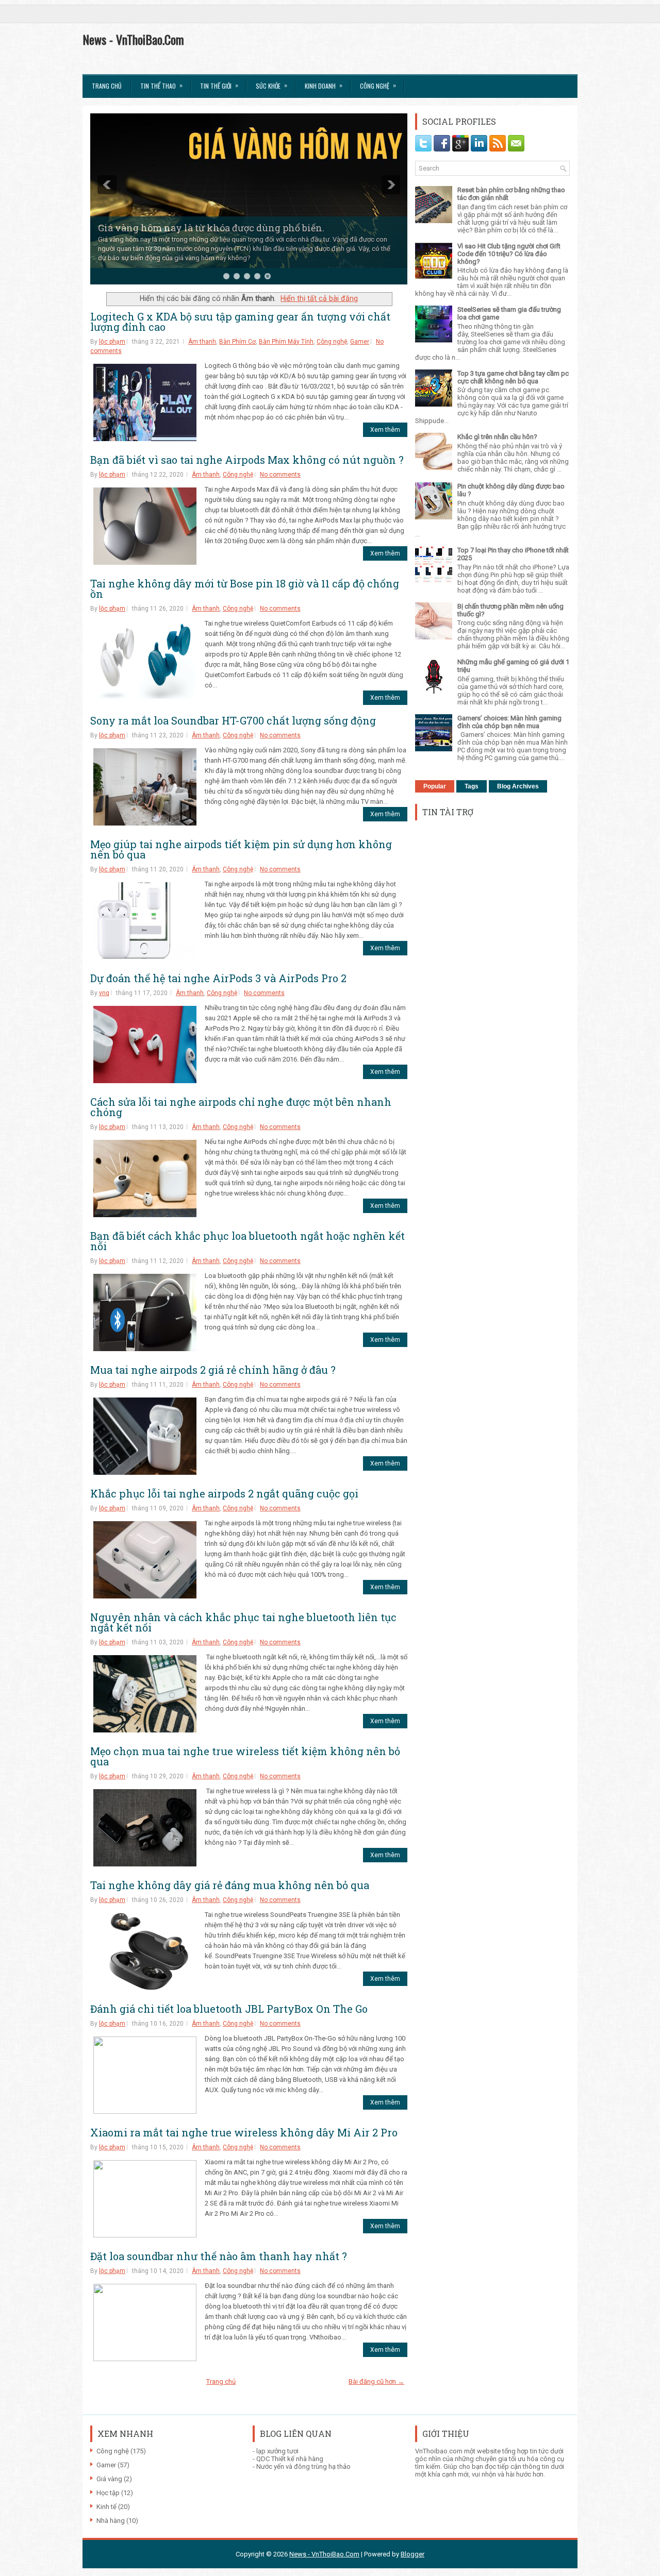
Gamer (360, 342)
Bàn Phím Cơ (237, 342)
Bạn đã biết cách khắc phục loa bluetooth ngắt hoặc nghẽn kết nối (247, 1241)
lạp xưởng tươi (277, 2451)
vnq (104, 993)
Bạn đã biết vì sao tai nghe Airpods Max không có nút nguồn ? (247, 460)
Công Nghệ (378, 85)
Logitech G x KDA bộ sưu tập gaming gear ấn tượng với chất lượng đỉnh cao (240, 322)
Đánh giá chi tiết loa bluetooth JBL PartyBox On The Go (229, 2009)
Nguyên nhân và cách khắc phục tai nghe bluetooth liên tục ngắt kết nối (243, 1622)
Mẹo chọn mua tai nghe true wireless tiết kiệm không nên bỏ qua (245, 1756)
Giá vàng (109, 2479)
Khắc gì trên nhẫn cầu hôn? (497, 437)
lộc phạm (112, 342)
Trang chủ (107, 86)
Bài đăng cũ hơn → (376, 2381)
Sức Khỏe (271, 85)
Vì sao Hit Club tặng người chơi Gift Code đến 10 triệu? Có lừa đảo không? (509, 254)
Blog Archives (518, 786)
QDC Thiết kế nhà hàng (290, 2459)
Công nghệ (332, 342)
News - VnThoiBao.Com (133, 39)
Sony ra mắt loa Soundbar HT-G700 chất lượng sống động (233, 720)
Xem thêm (385, 430)
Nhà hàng (111, 2521)
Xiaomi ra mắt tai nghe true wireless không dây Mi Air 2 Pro (244, 2132)
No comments (280, 475)
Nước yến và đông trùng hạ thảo (303, 2466)
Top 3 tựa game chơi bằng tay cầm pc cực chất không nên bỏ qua (513, 377)
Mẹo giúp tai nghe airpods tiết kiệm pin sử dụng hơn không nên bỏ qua (241, 849)
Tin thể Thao (161, 85)
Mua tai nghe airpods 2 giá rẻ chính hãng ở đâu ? (213, 1370)
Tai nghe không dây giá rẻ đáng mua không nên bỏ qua (230, 1885)
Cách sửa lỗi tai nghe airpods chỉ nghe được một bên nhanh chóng (241, 1107)
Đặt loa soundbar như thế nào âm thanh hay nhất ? (219, 2256)
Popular (435, 786)
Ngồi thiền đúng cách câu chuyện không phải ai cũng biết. (233, 237)
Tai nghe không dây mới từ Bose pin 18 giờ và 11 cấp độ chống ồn (245, 588)
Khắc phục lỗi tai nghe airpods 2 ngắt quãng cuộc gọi (224, 1493)
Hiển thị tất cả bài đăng (319, 298)
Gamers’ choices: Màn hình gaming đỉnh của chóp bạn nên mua (509, 722)
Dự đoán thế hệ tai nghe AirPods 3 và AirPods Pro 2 (218, 978)
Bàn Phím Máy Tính (286, 342)
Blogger (412, 2554)
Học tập (108, 2493)
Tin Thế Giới (219, 85)
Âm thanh (202, 342)
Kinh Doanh (324, 85)
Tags (472, 786)
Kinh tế (106, 2507)
